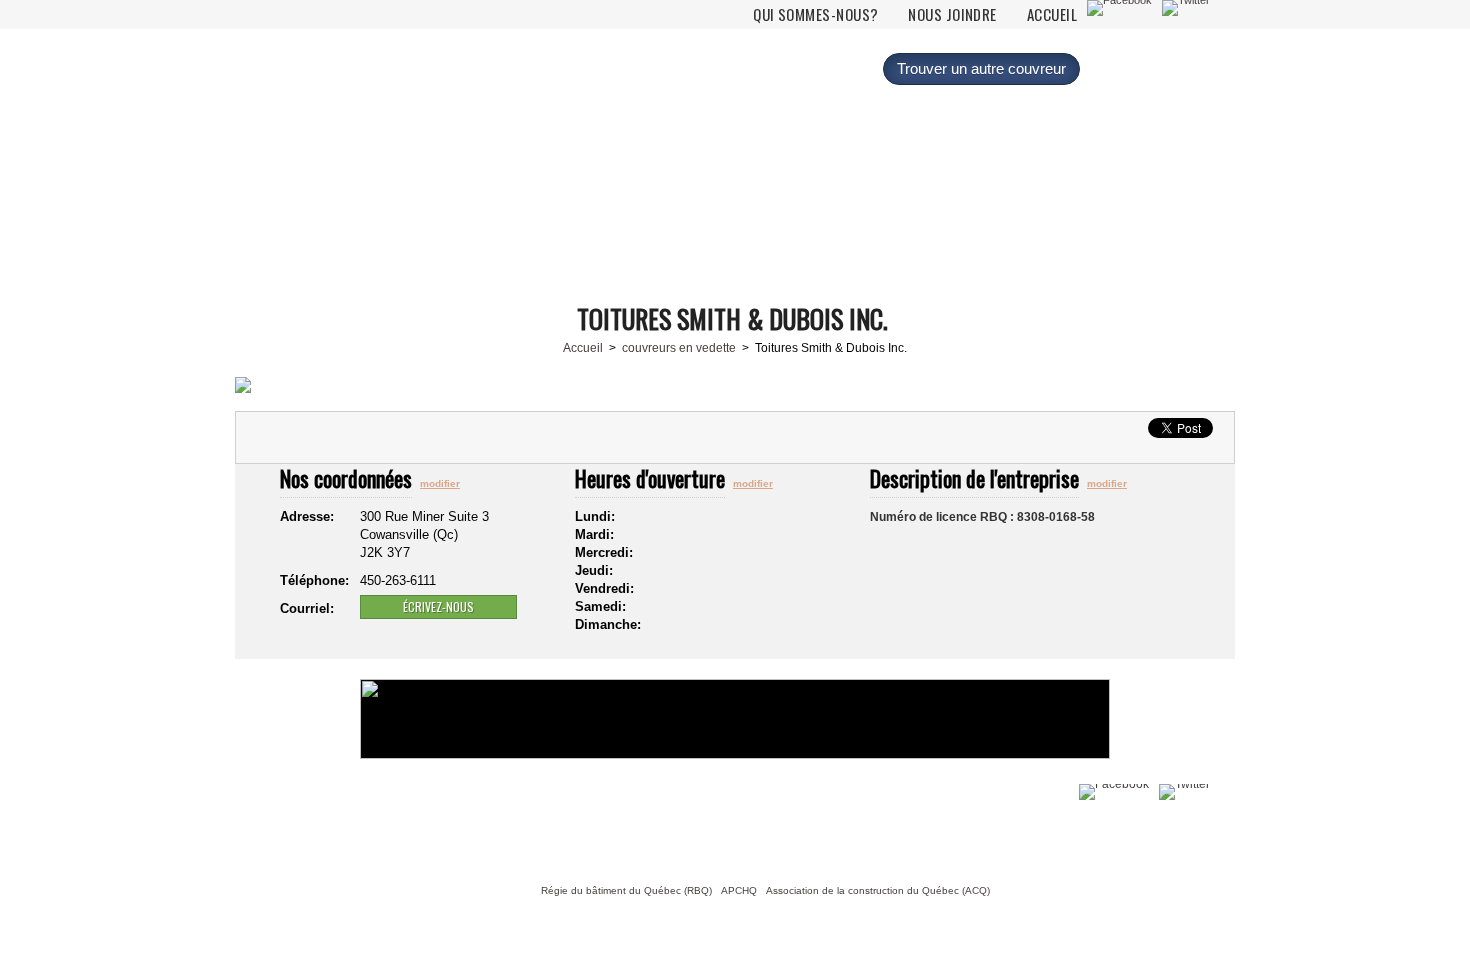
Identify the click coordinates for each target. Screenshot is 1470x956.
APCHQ (739, 890)
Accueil (1052, 14)
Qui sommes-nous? (815, 14)
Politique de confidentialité (436, 823)
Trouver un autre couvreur (981, 68)
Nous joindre (952, 14)
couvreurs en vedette (679, 348)
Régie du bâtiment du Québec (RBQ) (626, 890)
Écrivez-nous (438, 606)
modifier (440, 483)
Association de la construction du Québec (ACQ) (878, 890)
